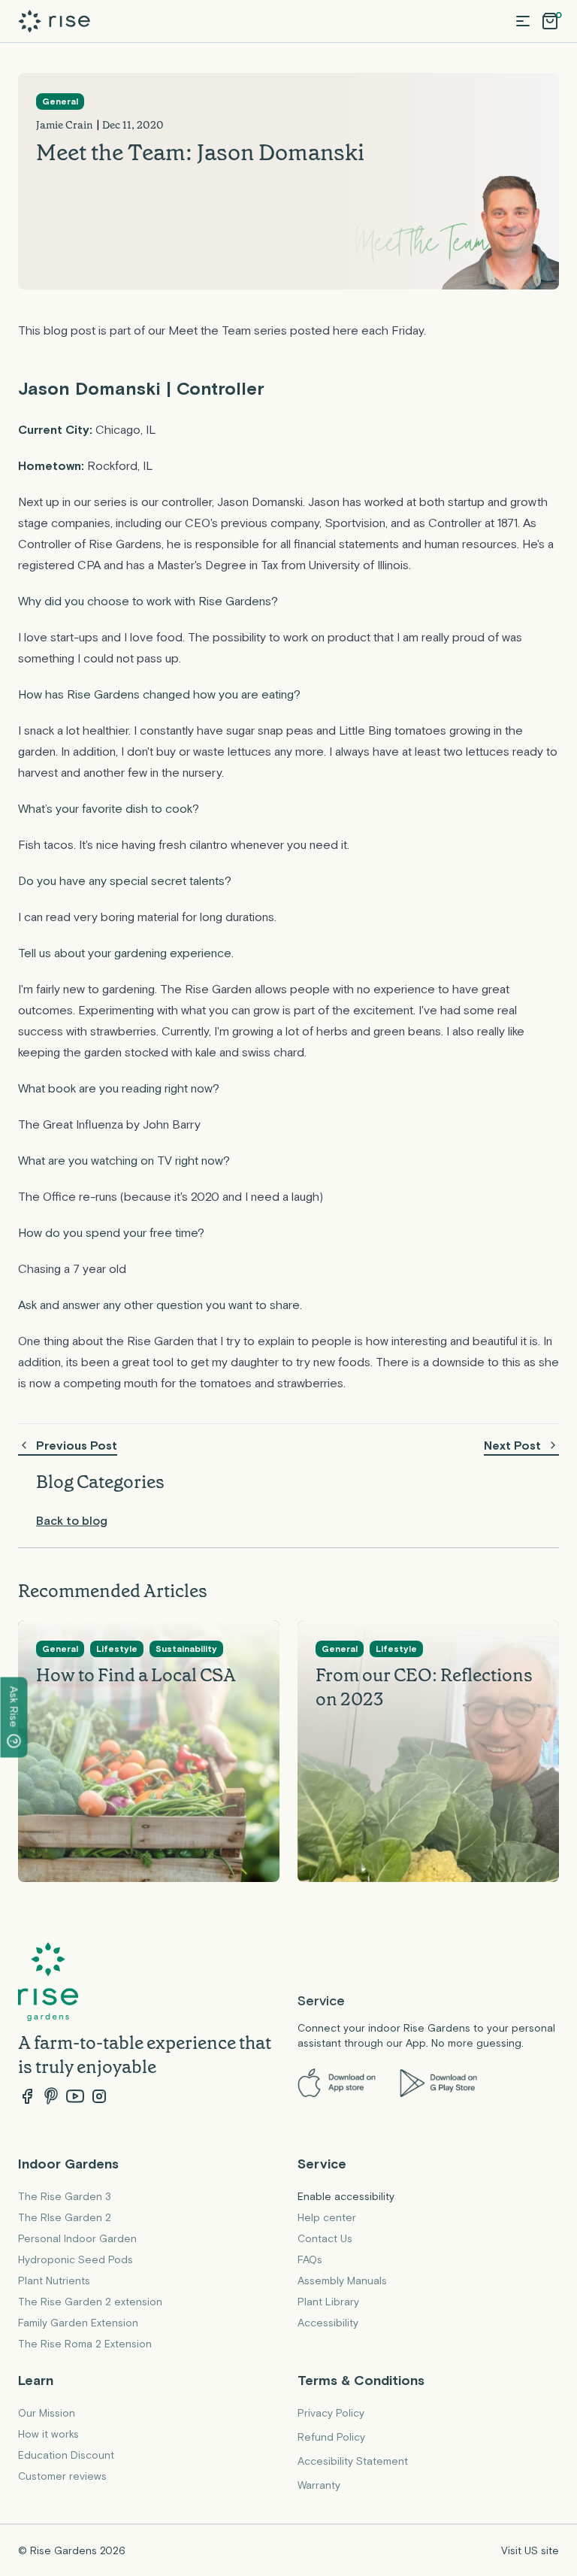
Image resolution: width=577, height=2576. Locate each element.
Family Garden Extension (78, 2323)
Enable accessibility (346, 2196)
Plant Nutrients (54, 2281)
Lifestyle (117, 1649)
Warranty (319, 2485)
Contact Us (325, 2238)
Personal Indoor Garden (77, 2238)
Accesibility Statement (353, 2461)
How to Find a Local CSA (136, 1674)
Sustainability (186, 1649)
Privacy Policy (331, 2413)
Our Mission (47, 2413)
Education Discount (66, 2455)
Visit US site (530, 2550)
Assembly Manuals (342, 2281)
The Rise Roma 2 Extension (85, 2344)
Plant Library (328, 2302)
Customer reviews (62, 2476)
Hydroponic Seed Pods (76, 2259)
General (60, 102)
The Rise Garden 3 (65, 2196)
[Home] (54, 21)
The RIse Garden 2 (65, 2217)
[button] (523, 21)
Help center (327, 2217)
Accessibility (328, 2323)
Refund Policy (331, 2437)
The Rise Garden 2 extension (90, 2302)
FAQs (310, 2259)
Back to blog (72, 1520)
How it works (48, 2434)
